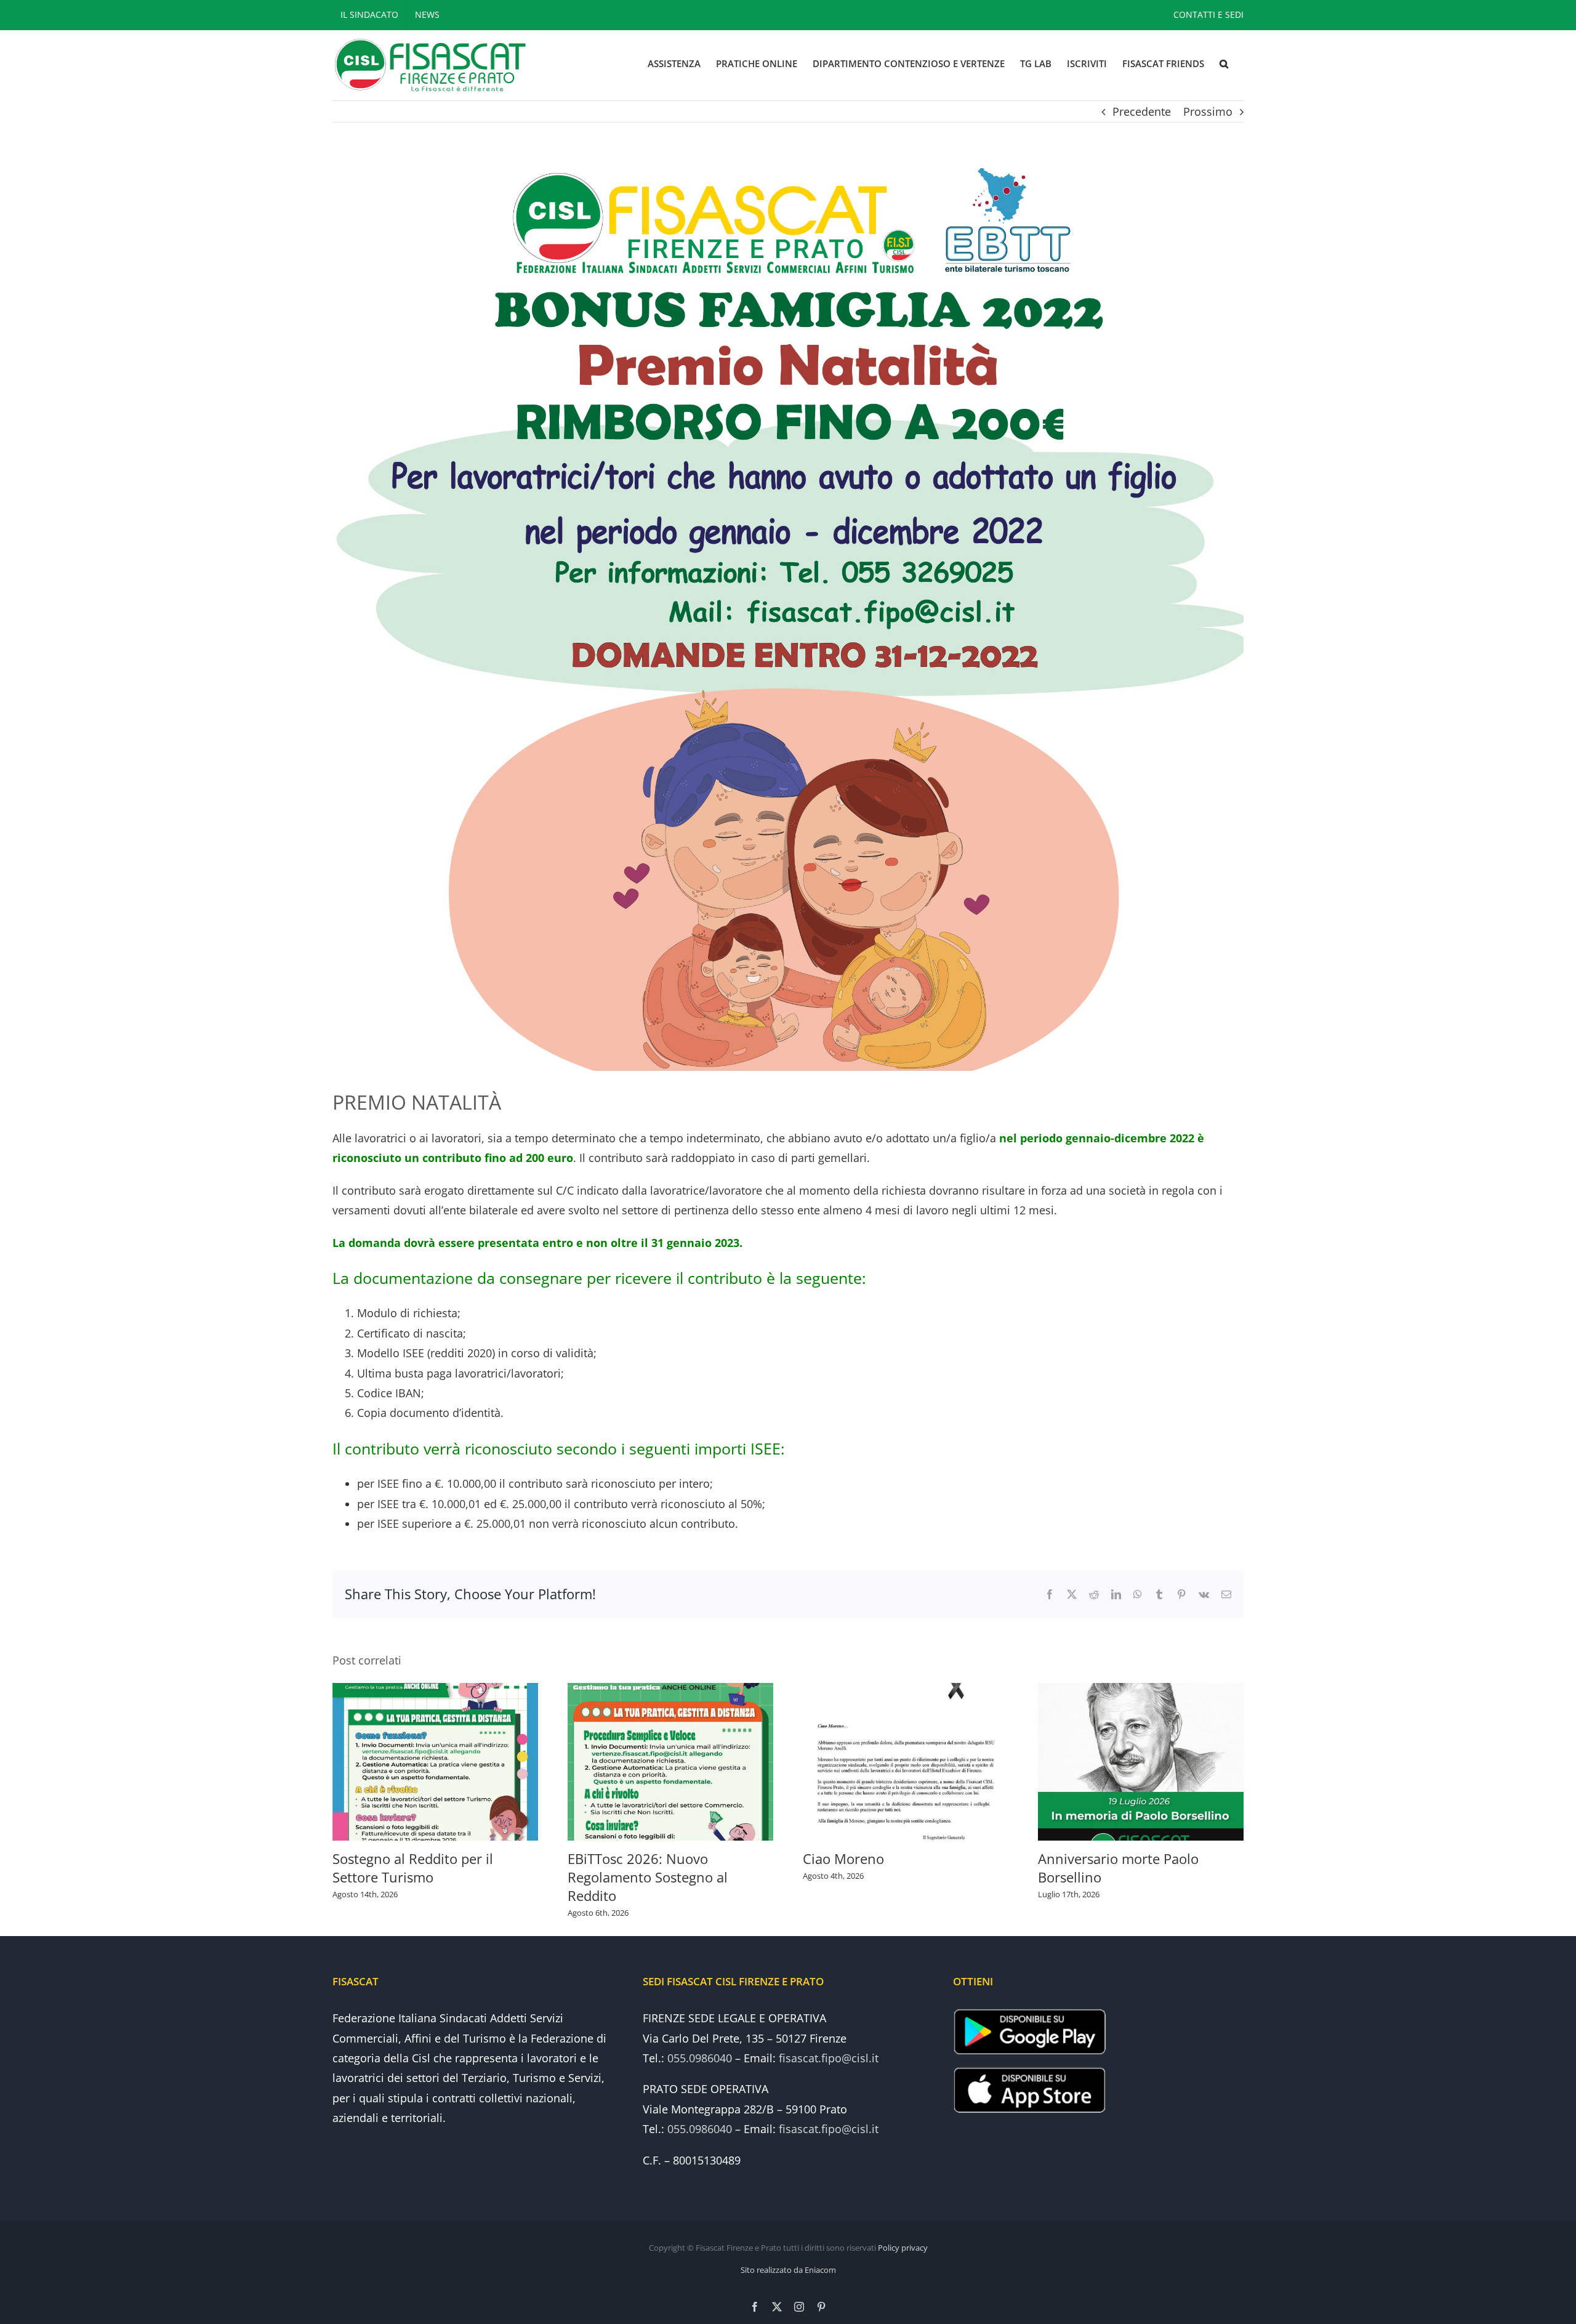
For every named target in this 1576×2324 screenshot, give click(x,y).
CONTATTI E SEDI (1208, 14)
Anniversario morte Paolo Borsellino (1118, 1868)
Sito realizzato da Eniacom (788, 2270)
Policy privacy (903, 2248)
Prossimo (1208, 111)
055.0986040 (700, 2058)
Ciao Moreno (843, 1858)
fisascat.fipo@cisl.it (829, 2058)
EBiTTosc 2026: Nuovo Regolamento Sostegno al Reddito (648, 1877)
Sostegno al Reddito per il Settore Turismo (413, 1868)
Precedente (1142, 111)
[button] (1224, 64)
